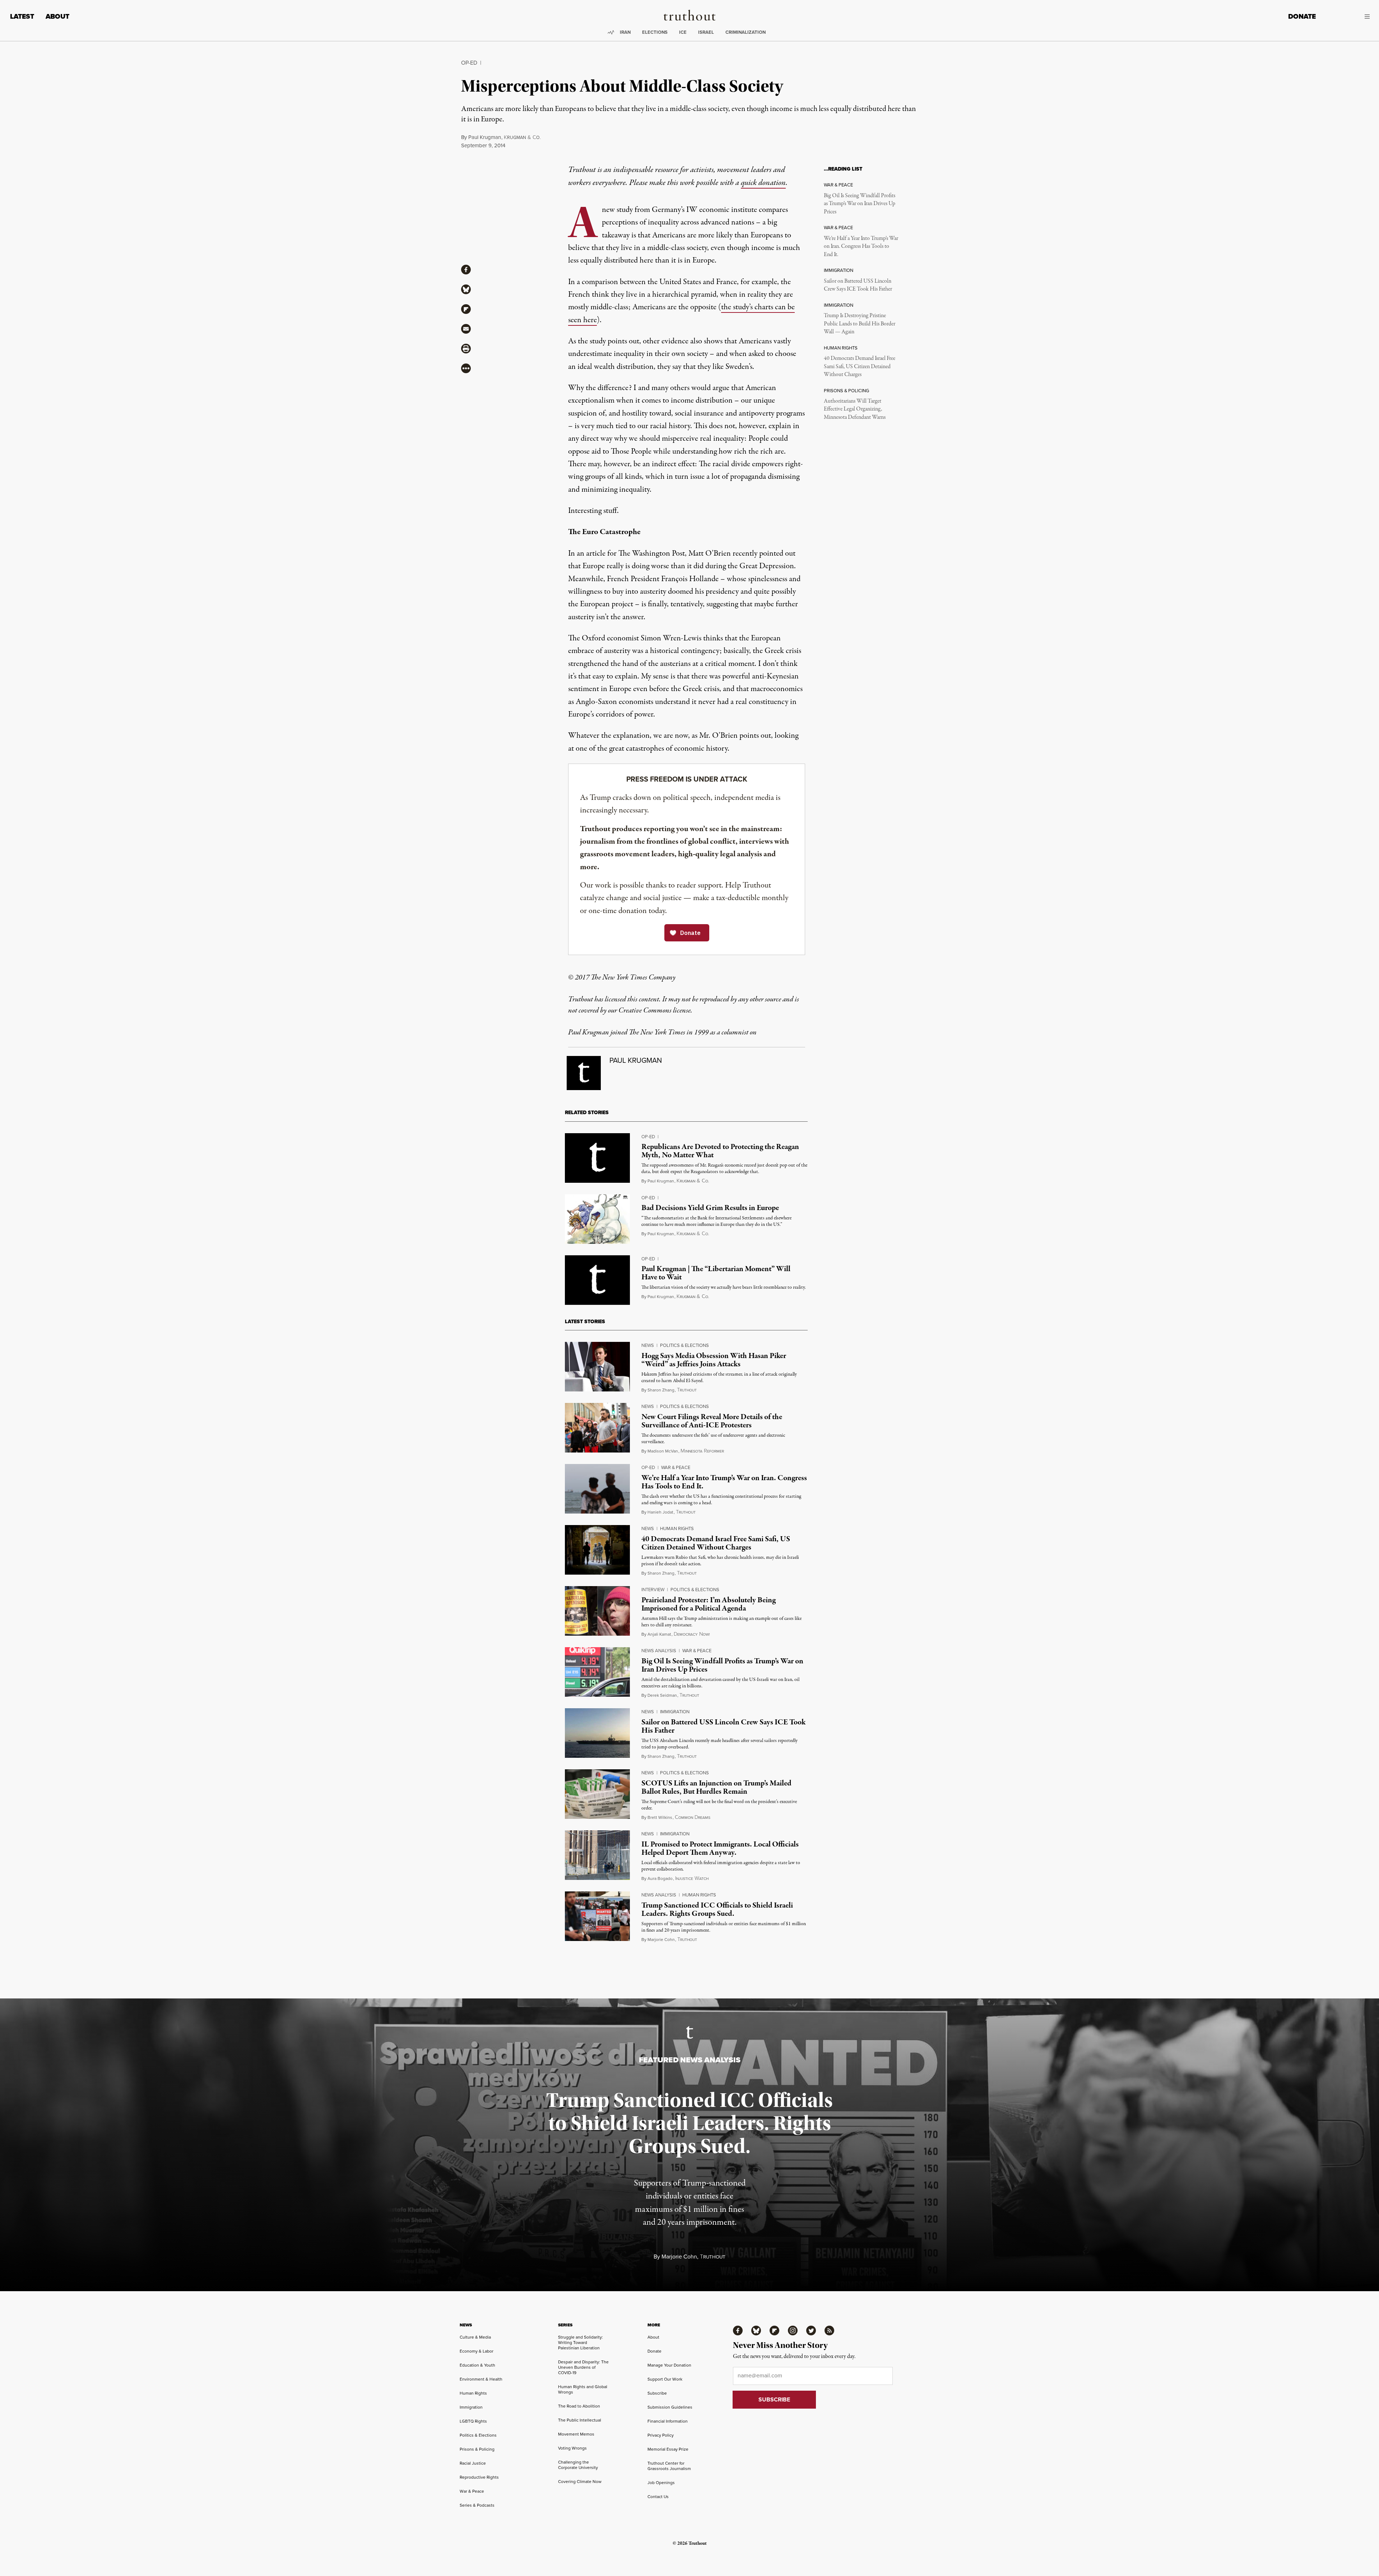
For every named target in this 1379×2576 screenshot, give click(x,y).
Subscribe (657, 2393)
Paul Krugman (485, 137)
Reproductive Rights (479, 2477)
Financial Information (668, 2421)
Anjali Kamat (659, 1634)
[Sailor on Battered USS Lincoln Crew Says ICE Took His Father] (597, 1733)
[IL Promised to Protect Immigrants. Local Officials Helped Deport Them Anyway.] (597, 1855)
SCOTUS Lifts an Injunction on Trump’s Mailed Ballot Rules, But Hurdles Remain (716, 1787)
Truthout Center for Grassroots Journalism (669, 2466)
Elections (655, 32)
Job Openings (661, 2483)
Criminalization (746, 32)
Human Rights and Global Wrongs (583, 2389)
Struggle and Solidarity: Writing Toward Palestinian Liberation (581, 2343)
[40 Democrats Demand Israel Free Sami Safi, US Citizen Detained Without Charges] (597, 1550)
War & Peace (676, 1467)
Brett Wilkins (660, 1817)
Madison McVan (663, 1451)
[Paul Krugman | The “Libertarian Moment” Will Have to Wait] (597, 1280)
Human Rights (677, 1528)
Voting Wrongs (572, 2448)
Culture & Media (475, 2337)
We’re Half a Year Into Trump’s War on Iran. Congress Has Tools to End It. (861, 247)
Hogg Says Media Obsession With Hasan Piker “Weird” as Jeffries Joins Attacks (714, 1360)
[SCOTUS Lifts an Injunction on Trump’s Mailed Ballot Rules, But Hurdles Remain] (597, 1794)
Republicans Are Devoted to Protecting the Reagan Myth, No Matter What (720, 1151)
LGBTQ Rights (473, 2421)
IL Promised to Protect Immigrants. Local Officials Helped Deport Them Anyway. (720, 1848)
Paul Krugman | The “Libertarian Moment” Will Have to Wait (716, 1273)
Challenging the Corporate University (578, 2465)
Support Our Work (665, 2379)
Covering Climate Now (580, 2482)
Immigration (675, 1712)
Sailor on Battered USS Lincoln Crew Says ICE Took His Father (858, 285)
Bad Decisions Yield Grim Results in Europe (710, 1208)
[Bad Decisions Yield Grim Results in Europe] (597, 1219)
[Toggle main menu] (1348, 17)
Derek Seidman (662, 1695)
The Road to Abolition (579, 2406)
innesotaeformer (702, 1451)
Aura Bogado (660, 1878)
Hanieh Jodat (660, 1512)
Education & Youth (477, 2365)
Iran (625, 32)
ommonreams (693, 1818)
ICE (683, 32)
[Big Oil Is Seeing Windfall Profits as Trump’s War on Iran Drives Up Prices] (597, 1672)
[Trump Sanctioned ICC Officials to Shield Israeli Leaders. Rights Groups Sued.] (597, 1916)
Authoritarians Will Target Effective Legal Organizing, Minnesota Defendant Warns (855, 409)
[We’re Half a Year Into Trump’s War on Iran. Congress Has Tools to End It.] (597, 1489)
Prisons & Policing (477, 2449)
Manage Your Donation (669, 2365)
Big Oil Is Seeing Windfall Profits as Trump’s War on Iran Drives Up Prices (860, 204)
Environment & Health (481, 2379)
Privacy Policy (661, 2435)
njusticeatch (692, 1879)
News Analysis (659, 1651)
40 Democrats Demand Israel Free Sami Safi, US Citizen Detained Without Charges (860, 367)
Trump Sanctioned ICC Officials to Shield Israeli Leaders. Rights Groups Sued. (717, 1910)
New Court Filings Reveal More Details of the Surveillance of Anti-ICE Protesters (712, 1421)
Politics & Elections (684, 1345)
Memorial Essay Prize (668, 2449)
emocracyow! (692, 1634)
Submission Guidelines (670, 2407)
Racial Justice (473, 2463)
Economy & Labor (477, 2351)
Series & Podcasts (477, 2505)
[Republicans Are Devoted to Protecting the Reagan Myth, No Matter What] (597, 1158)
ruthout (687, 1390)
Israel (706, 32)
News (648, 1345)
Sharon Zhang (661, 1390)
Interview (653, 1590)
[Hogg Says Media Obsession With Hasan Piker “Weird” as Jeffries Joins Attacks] (597, 1367)
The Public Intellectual (580, 2420)
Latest (22, 16)
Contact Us (658, 2497)
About (57, 16)
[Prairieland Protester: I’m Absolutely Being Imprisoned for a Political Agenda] (597, 1611)
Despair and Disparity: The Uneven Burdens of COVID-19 (583, 2367)
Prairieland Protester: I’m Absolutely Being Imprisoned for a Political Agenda (709, 1604)
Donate (1302, 16)
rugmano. (522, 138)
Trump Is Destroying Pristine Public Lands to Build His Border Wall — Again (860, 324)
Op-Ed (469, 63)
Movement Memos (576, 2434)
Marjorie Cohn (661, 1940)
